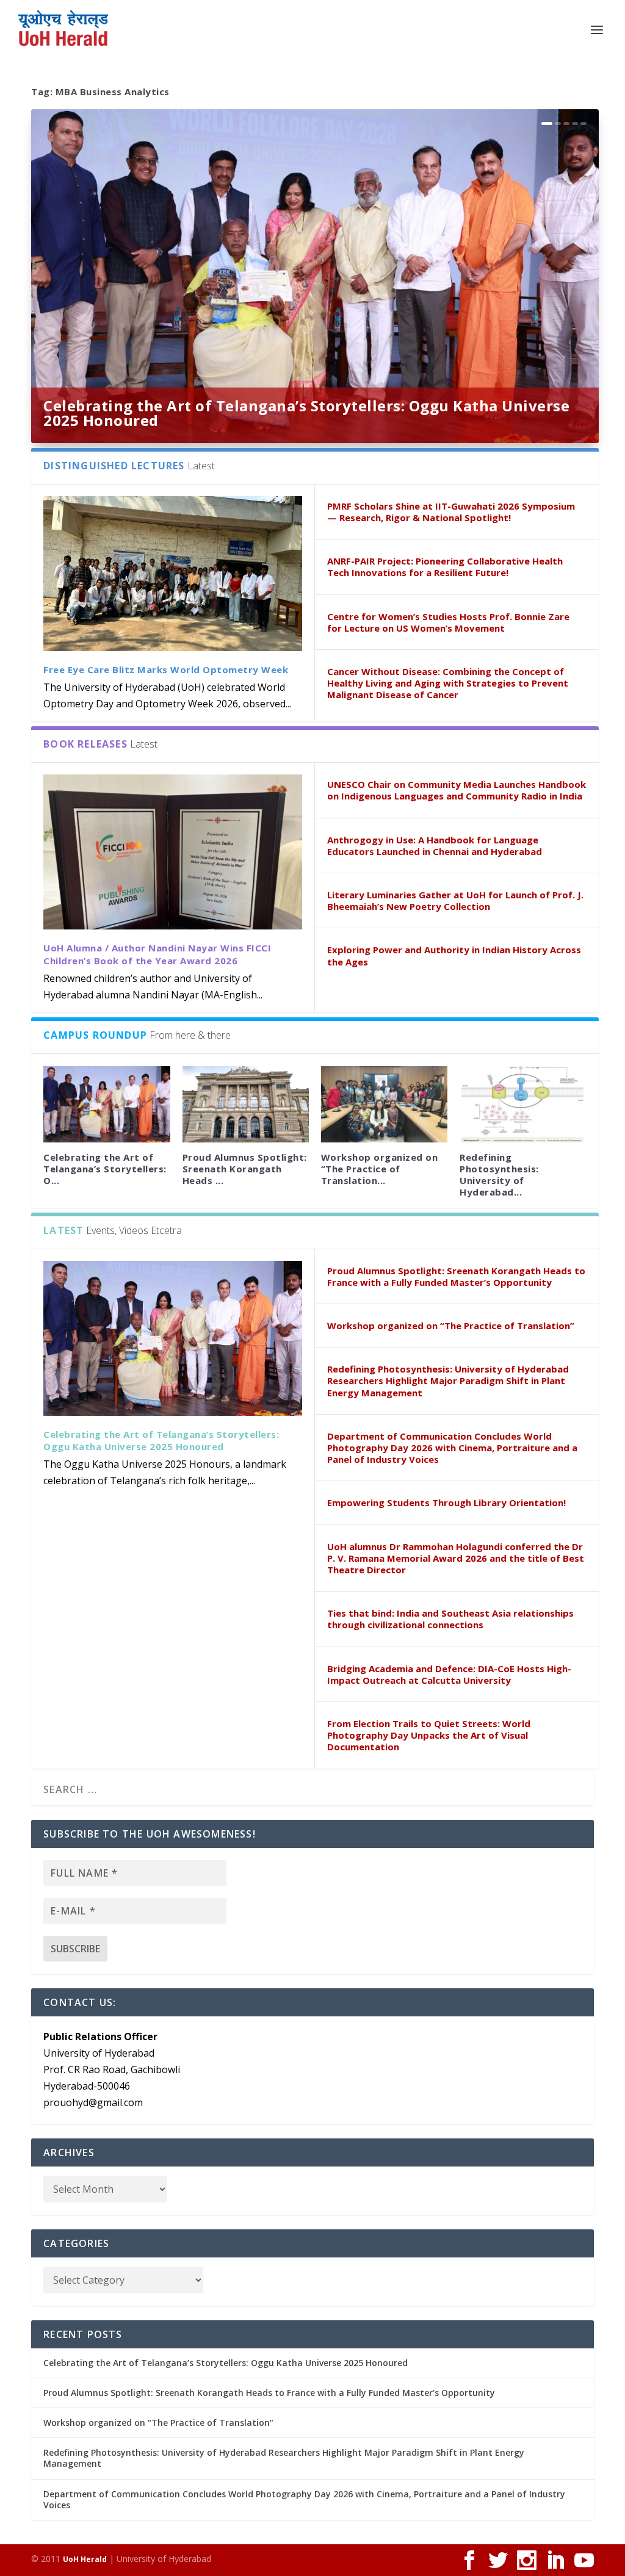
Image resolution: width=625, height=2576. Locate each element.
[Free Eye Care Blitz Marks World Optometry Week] (173, 574)
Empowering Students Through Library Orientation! (446, 1503)
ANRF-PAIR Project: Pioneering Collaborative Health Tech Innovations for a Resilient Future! (445, 567)
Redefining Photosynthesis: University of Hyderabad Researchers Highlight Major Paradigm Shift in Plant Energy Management (448, 1380)
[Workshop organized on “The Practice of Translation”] (384, 1104)
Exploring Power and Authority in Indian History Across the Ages (454, 955)
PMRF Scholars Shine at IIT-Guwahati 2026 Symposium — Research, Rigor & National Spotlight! (451, 512)
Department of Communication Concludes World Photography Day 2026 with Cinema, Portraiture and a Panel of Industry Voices (452, 1448)
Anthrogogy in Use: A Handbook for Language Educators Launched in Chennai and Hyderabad (435, 846)
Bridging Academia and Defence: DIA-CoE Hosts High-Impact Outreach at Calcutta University (449, 1674)
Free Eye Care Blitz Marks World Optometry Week (166, 669)
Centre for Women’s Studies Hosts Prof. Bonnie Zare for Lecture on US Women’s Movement (448, 622)
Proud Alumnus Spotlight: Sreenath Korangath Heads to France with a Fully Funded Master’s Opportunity (456, 1276)
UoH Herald (85, 2559)
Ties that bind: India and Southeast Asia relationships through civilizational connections (450, 1619)
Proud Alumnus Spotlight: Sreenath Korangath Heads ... (245, 1169)
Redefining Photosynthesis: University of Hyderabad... (499, 1175)
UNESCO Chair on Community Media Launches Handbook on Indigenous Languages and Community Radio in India (457, 790)
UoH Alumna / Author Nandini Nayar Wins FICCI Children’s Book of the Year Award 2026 (157, 954)
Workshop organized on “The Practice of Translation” (451, 1326)
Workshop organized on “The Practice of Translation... (380, 1169)
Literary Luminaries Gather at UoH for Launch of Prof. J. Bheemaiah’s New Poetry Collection (455, 900)
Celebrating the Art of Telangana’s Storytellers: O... (105, 1169)
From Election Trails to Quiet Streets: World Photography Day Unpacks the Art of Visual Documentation (429, 1735)
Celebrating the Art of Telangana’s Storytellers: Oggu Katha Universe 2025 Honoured (306, 413)
